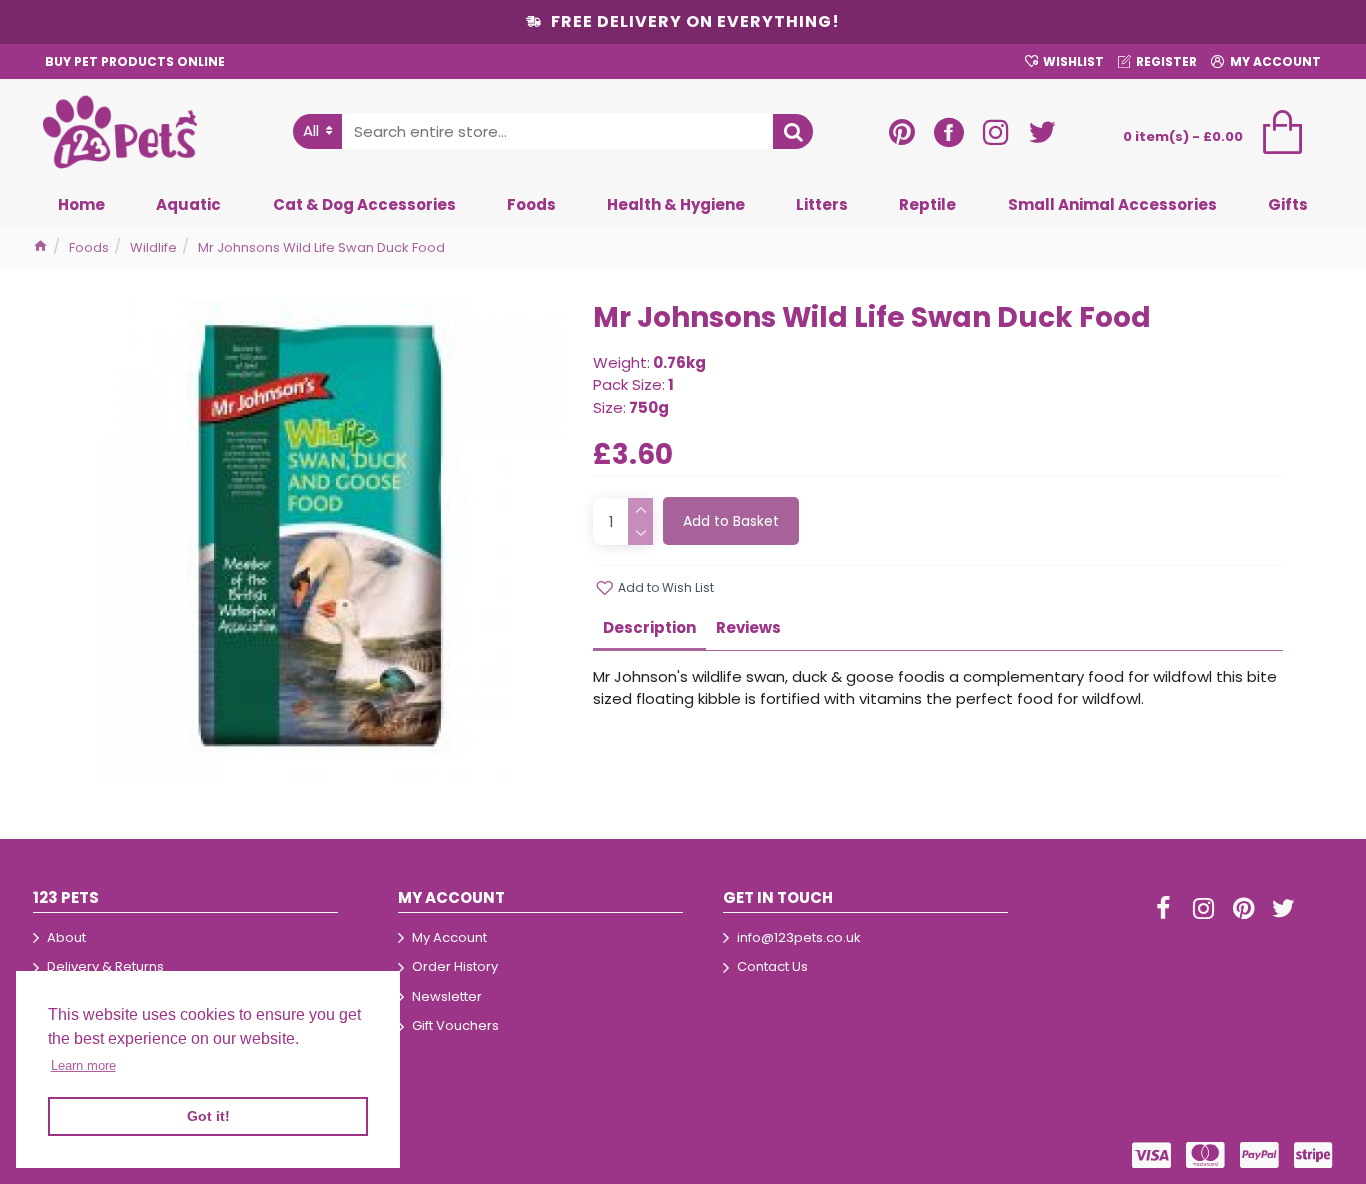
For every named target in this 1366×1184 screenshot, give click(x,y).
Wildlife (153, 247)
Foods (89, 247)
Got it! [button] (208, 1116)
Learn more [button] (83, 1065)
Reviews (748, 627)
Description (649, 627)
